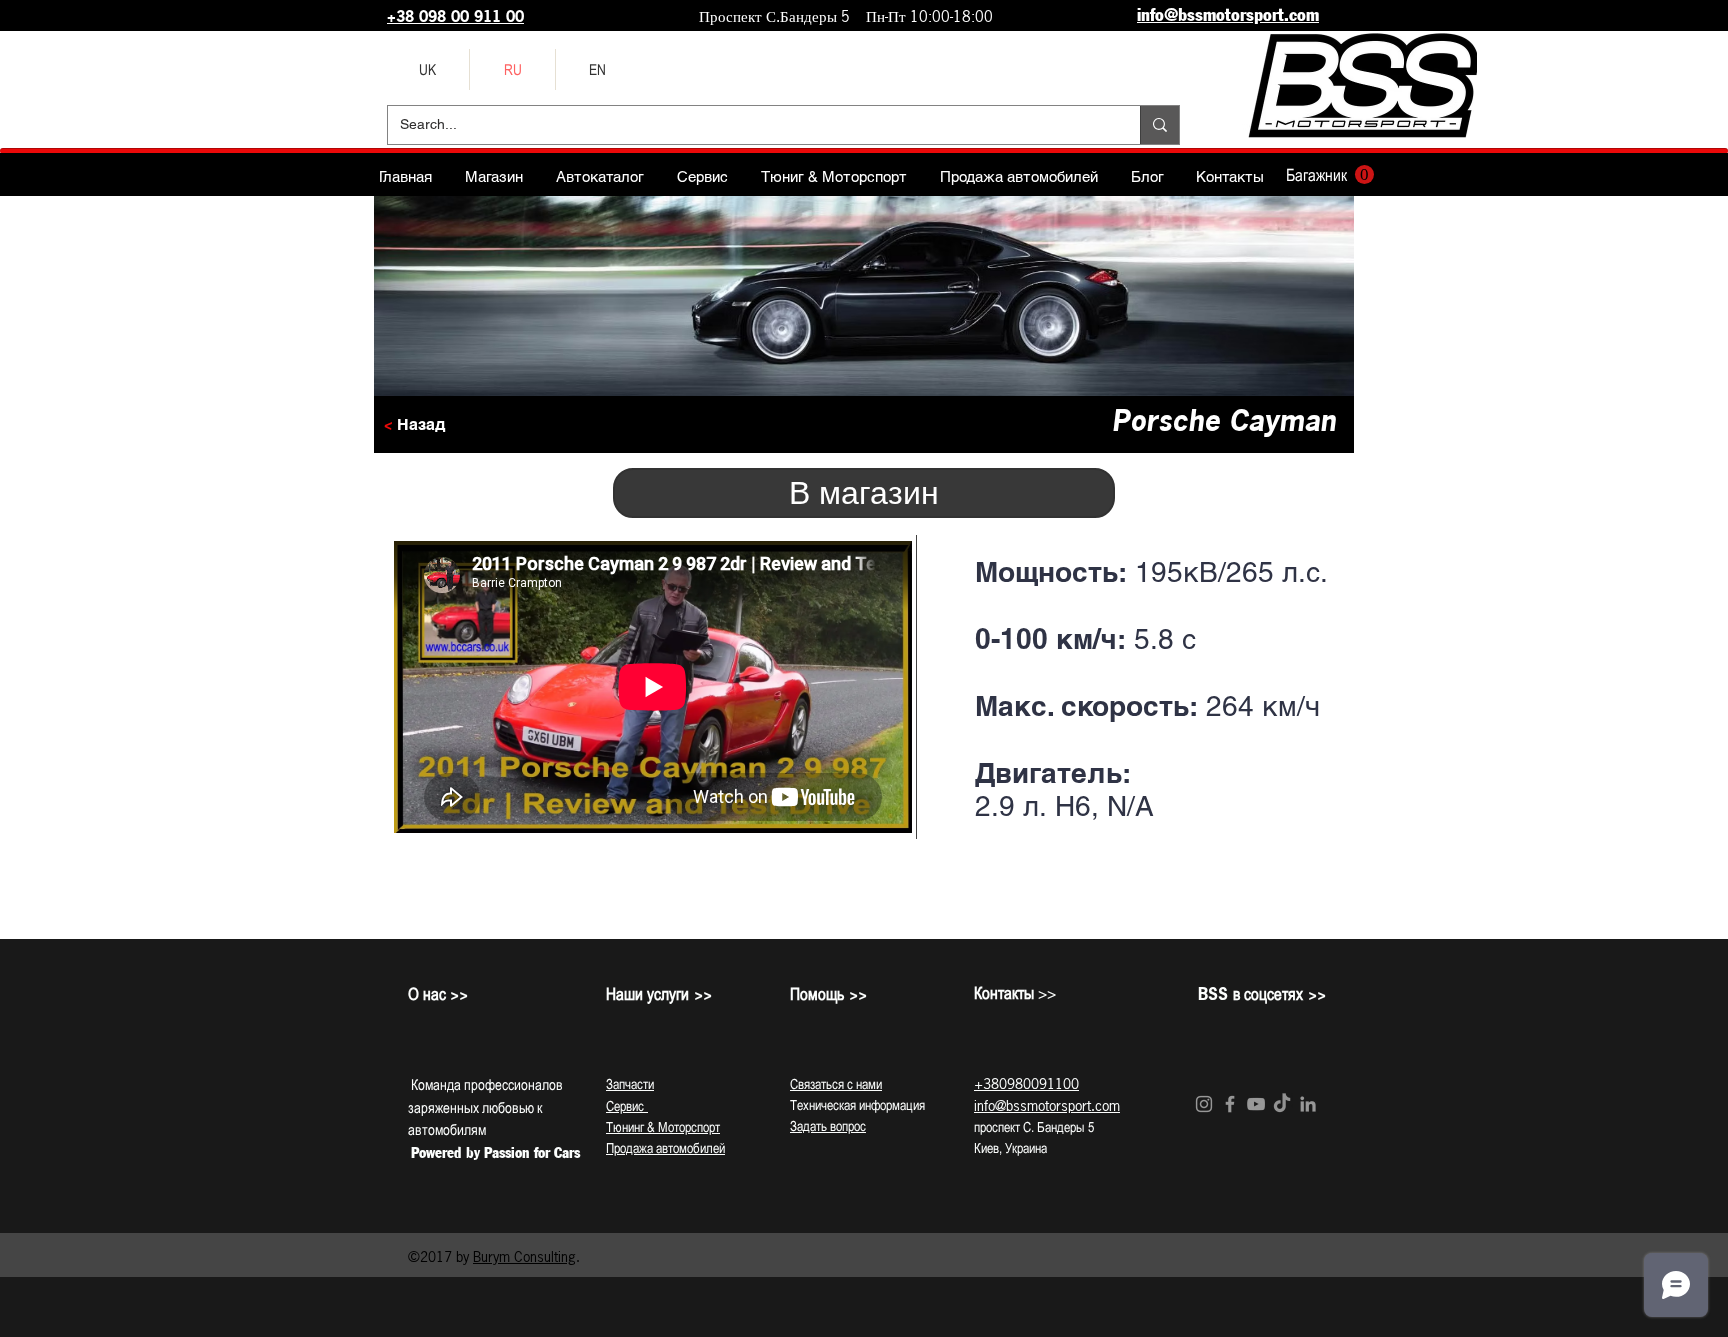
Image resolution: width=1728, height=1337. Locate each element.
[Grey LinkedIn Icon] (1308, 1104)
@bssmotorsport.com (1057, 1105)
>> (1015, 993)
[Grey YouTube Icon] (1256, 1104)
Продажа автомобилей (665, 1148)
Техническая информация (857, 1105)
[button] (1330, 175)
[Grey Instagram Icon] (1204, 1104)
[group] (864, 911)
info (984, 1105)
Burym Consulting (524, 1256)
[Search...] (1159, 125)
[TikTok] (1282, 1104)
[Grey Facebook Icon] (1230, 1104)
